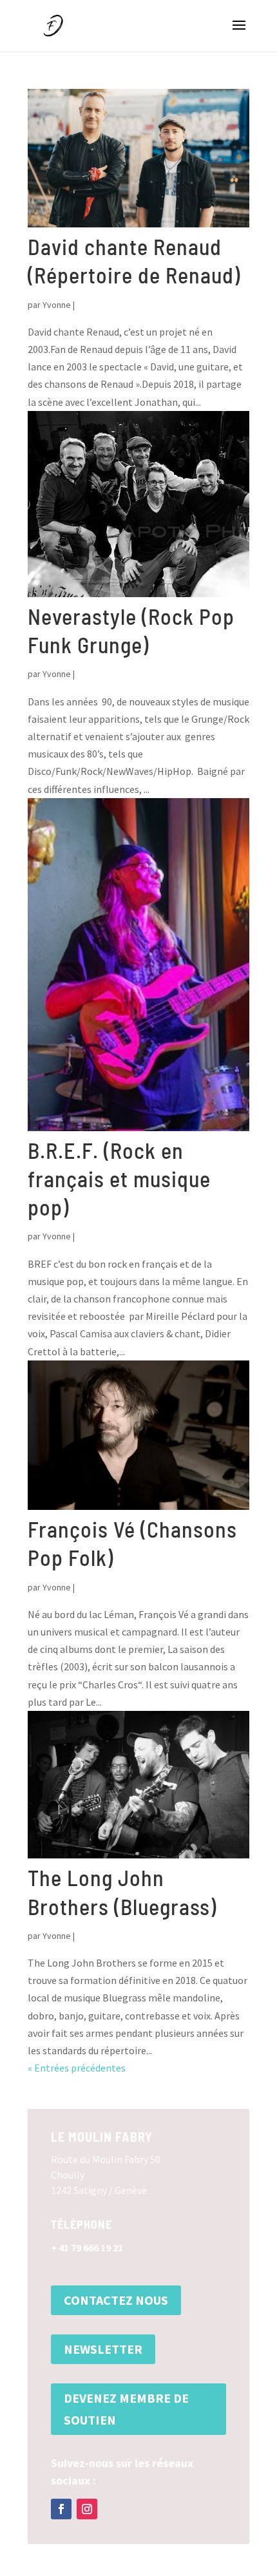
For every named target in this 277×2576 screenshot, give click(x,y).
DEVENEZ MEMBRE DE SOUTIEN (126, 2409)
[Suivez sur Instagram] (87, 2509)
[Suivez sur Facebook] (61, 2509)
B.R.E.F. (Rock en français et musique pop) (119, 1178)
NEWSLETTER (103, 2349)
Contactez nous (116, 2300)
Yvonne (57, 305)
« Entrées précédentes (77, 2068)
